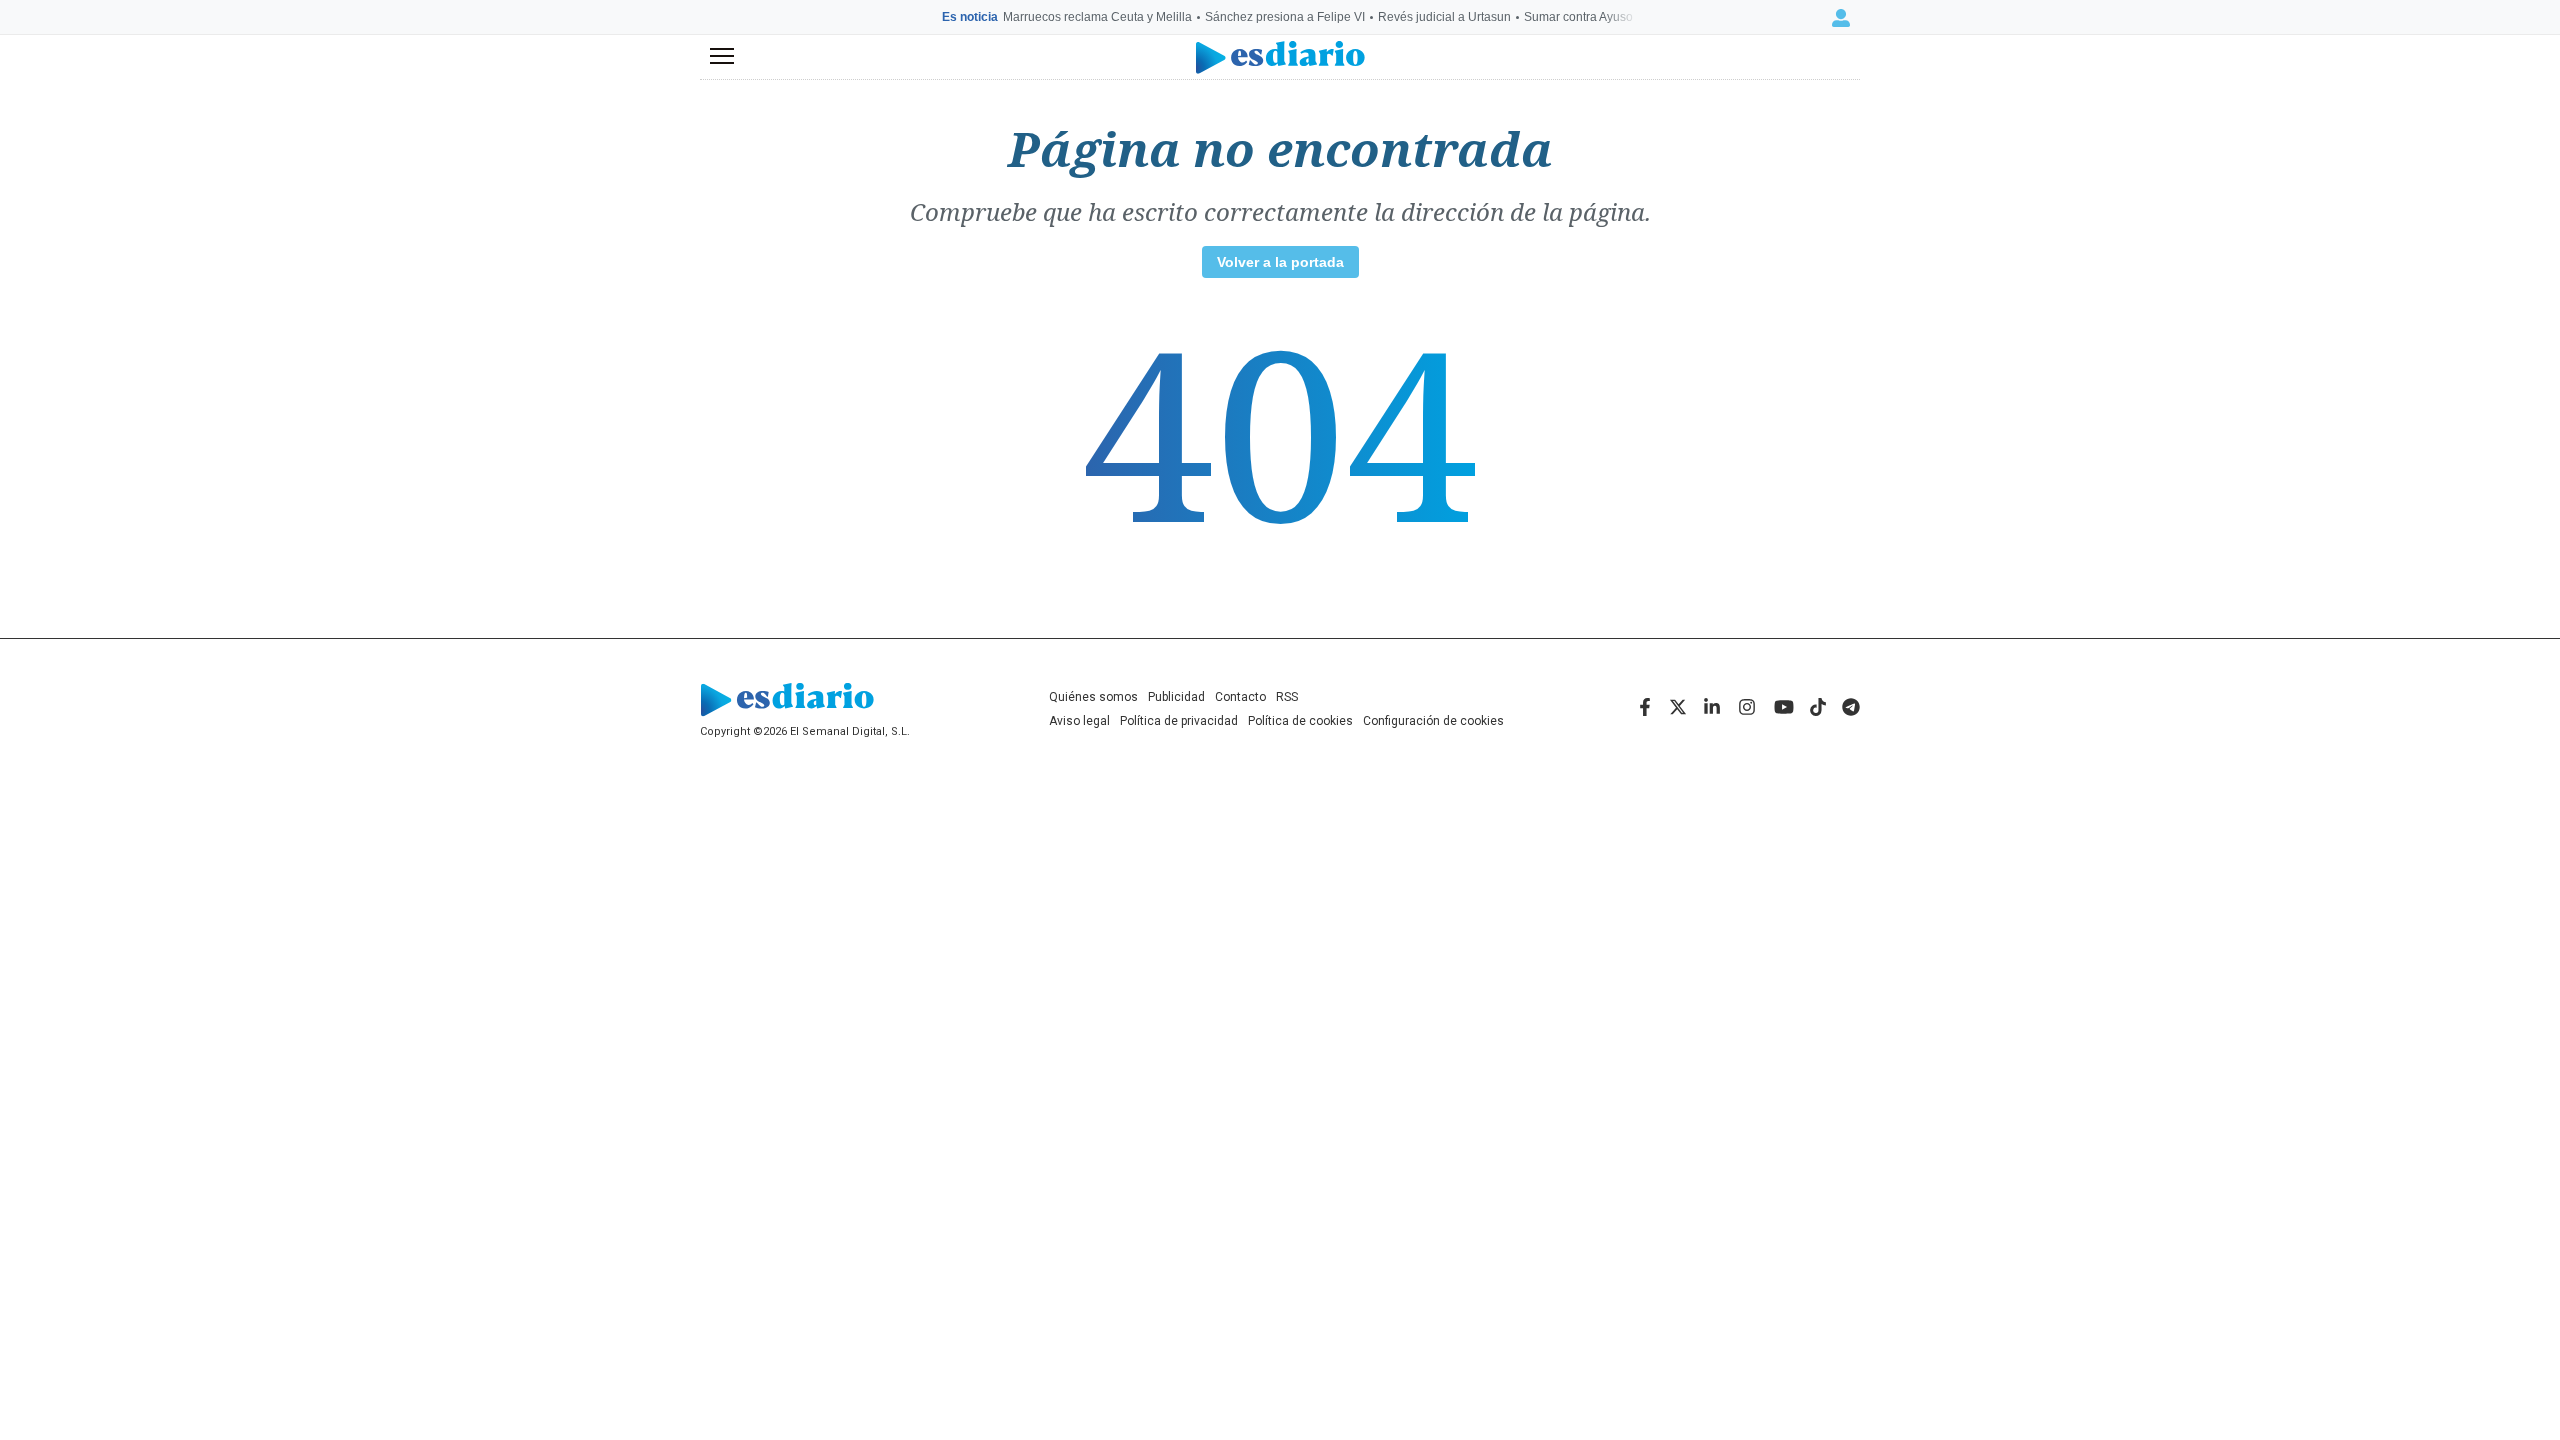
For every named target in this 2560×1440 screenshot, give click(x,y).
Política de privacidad (1179, 721)
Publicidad (1176, 697)
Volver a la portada (1280, 262)
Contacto (1240, 697)
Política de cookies (1300, 721)
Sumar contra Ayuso (1578, 17)
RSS (1287, 697)
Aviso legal (1079, 721)
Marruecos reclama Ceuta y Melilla (1097, 17)
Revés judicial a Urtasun (1444, 17)
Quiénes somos (1093, 697)
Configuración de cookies (1433, 721)
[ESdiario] (1280, 57)
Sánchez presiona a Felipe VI (1285, 17)
